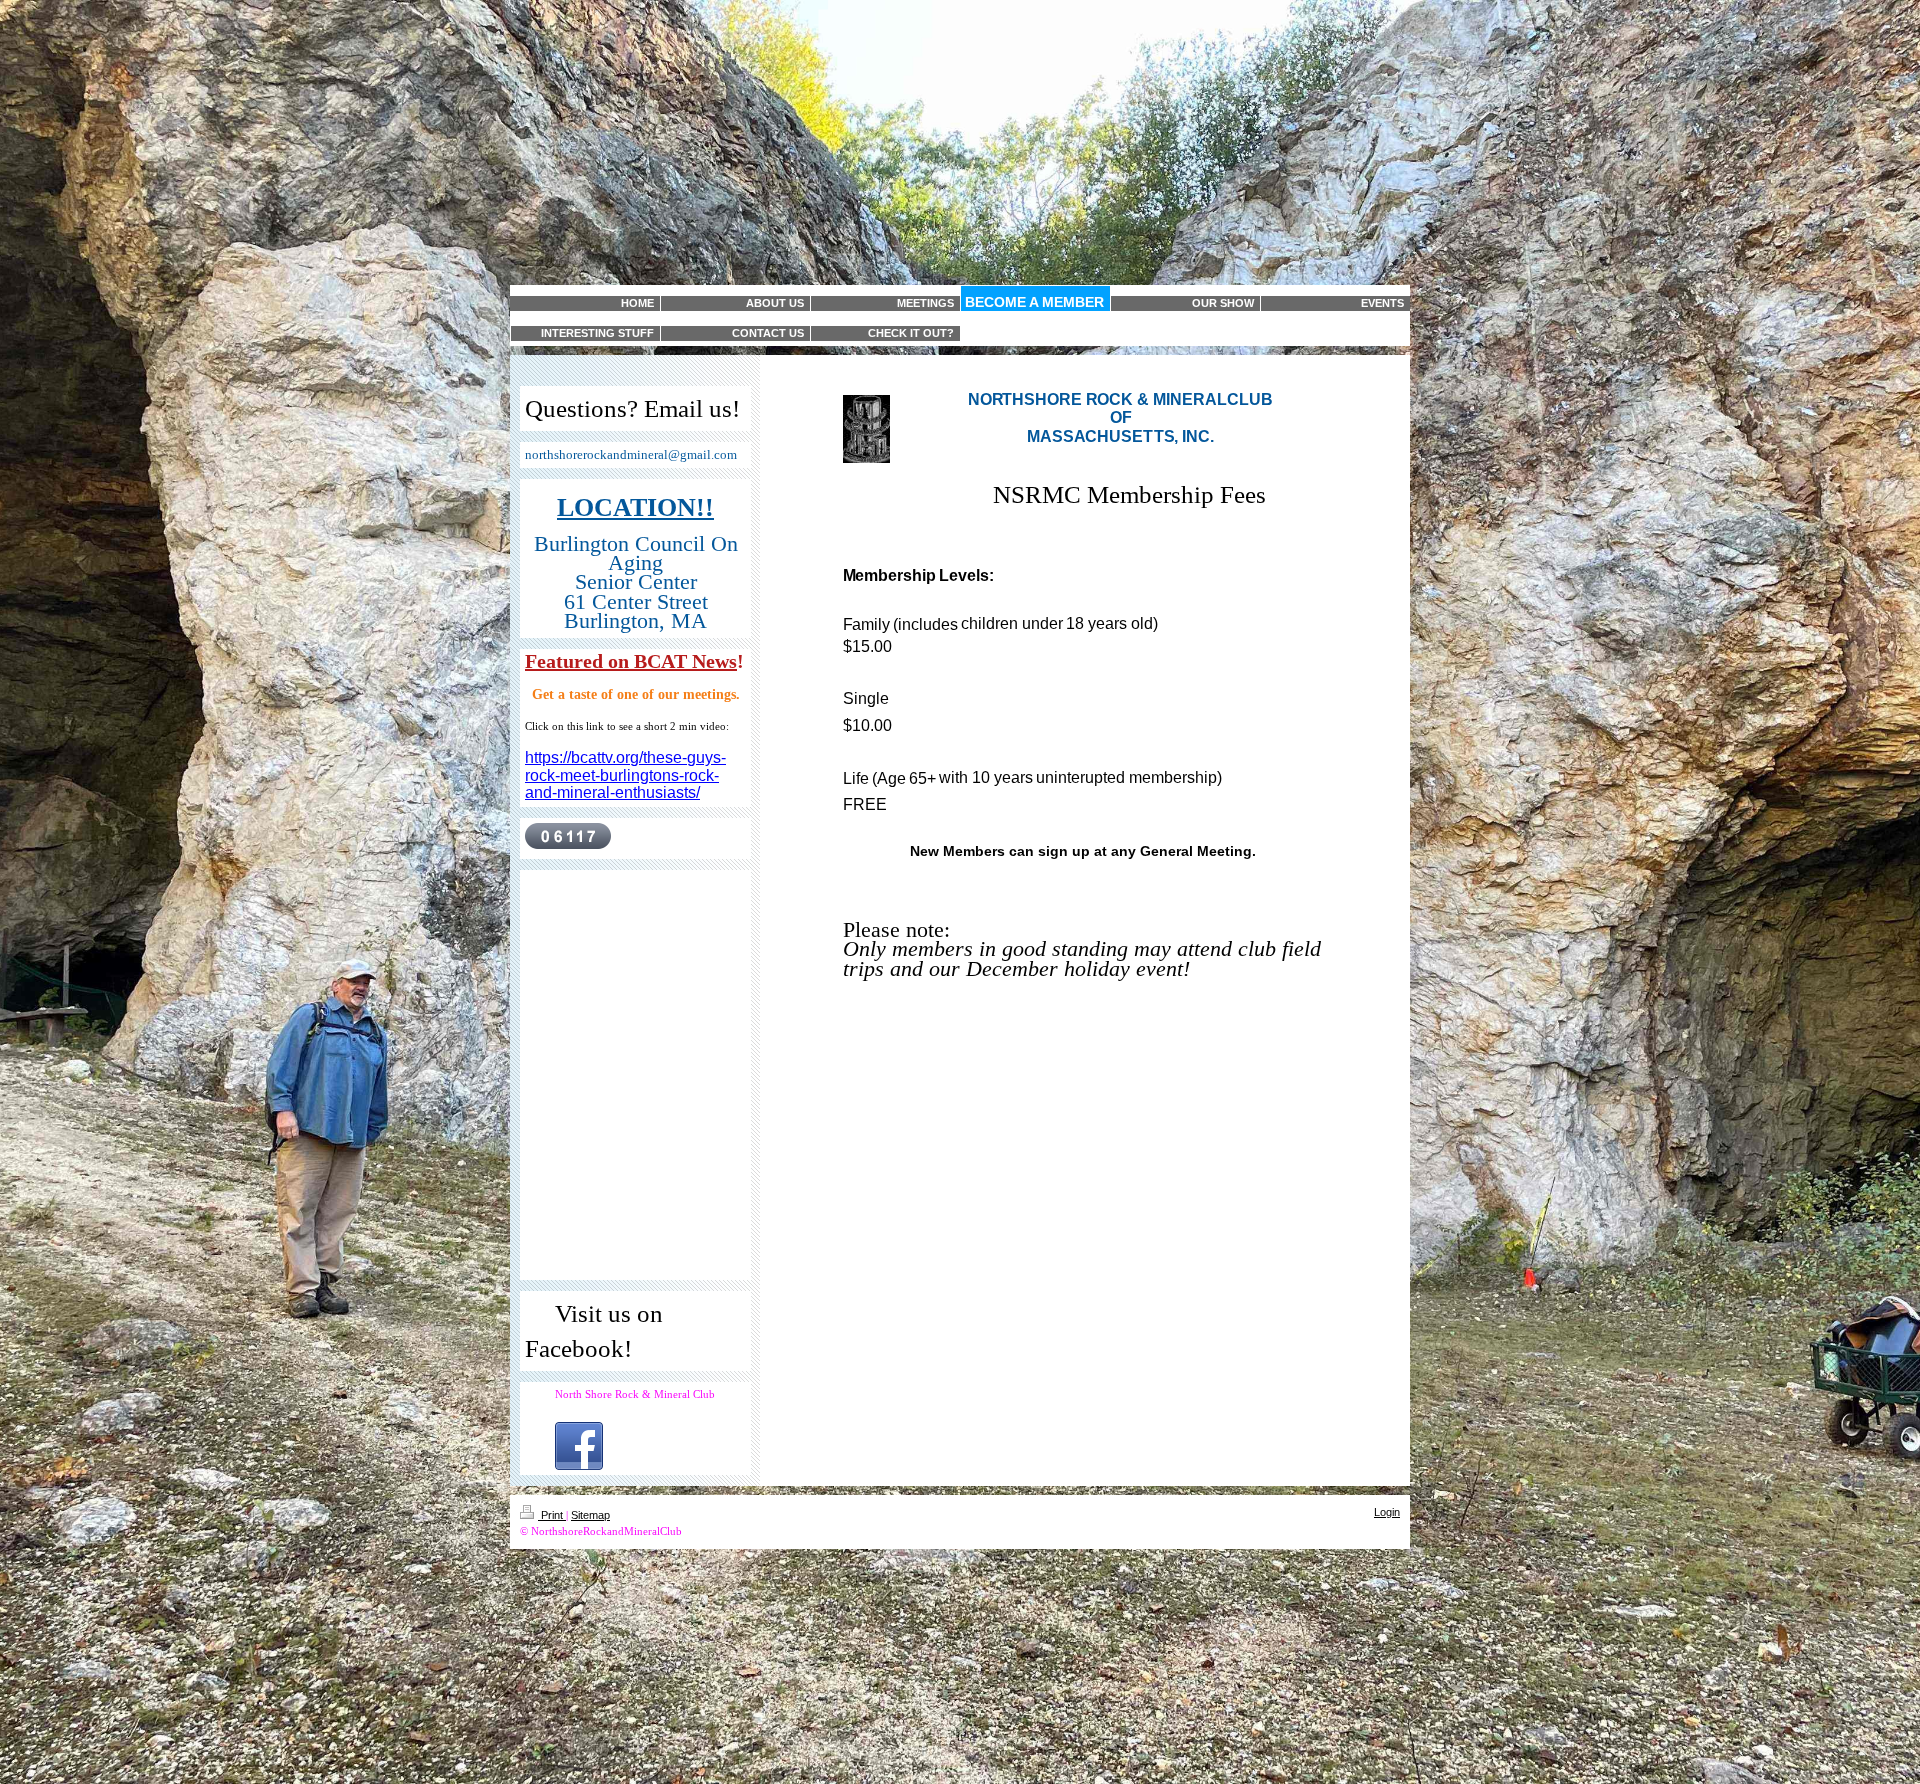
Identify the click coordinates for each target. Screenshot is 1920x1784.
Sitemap (590, 1515)
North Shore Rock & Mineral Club (635, 1394)
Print (552, 1515)
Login (1387, 1512)
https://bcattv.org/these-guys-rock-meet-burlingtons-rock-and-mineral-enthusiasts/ (625, 775)
